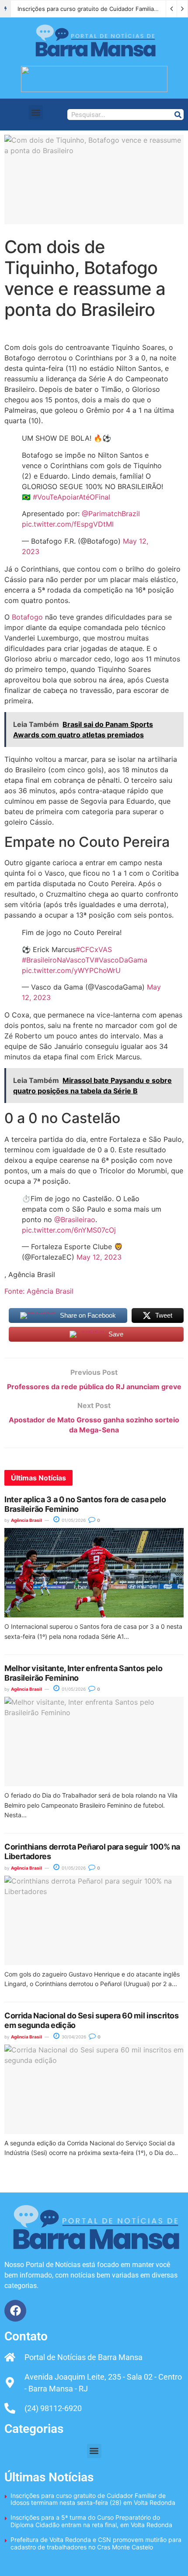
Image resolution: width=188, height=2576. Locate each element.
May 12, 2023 (99, 1257)
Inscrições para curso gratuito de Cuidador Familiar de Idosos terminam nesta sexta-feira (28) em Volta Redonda (93, 2499)
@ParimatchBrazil (111, 514)
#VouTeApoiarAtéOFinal (71, 497)
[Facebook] (15, 2311)
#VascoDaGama (121, 960)
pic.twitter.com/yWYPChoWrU (71, 970)
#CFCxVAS (94, 949)
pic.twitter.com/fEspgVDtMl (68, 524)
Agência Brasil (26, 1520)
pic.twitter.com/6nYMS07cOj (69, 1230)
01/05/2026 (73, 1520)
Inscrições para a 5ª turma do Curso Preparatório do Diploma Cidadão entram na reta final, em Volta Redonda (91, 2521)
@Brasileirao (75, 1219)
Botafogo (27, 617)
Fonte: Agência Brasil (39, 1291)
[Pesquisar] (178, 115)
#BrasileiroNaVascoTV (58, 960)
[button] (36, 112)
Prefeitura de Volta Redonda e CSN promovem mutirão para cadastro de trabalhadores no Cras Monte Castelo (96, 2543)
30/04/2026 (73, 2037)
